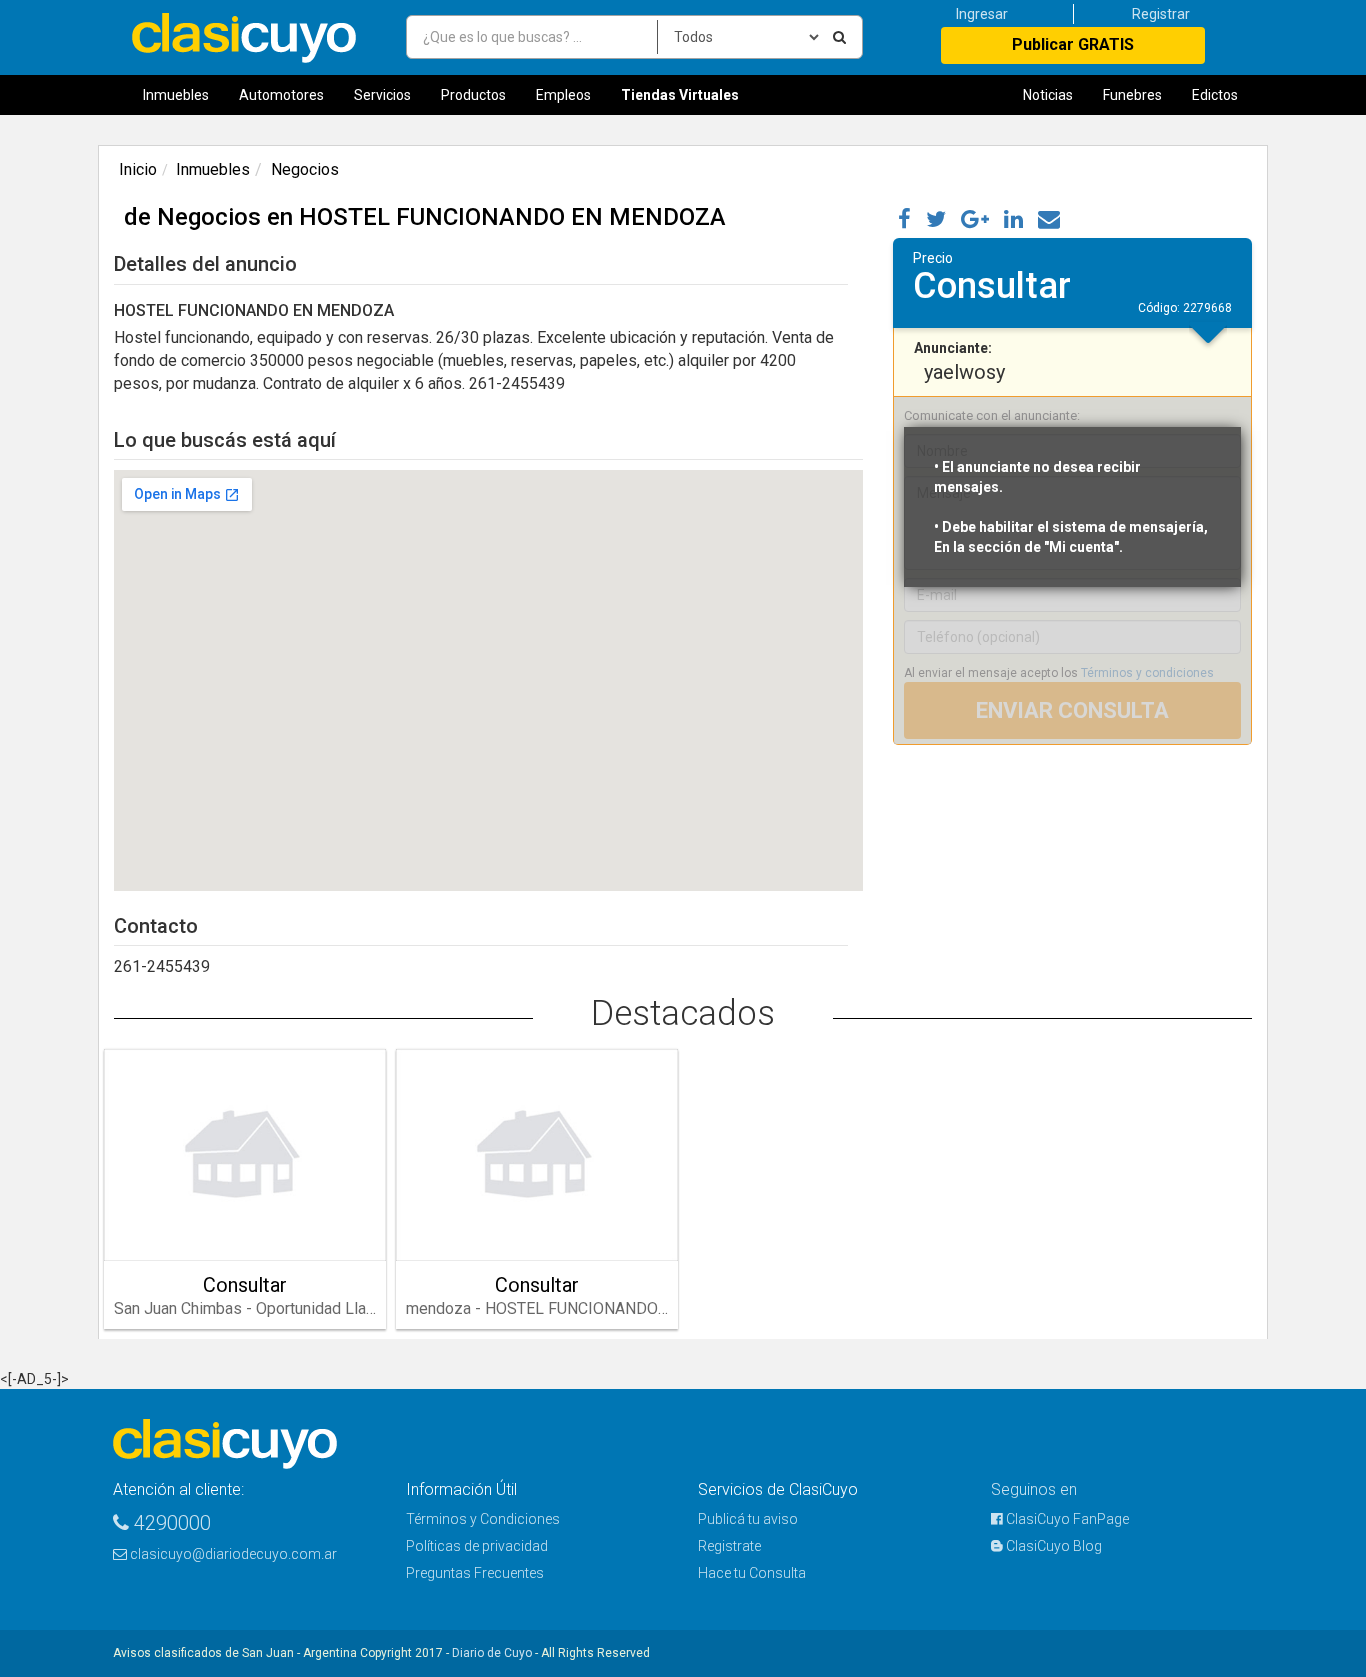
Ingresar (982, 14)
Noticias (1048, 95)
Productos (473, 95)
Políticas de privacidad (477, 1546)
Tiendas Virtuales (680, 95)
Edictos (1215, 95)
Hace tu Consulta (752, 1573)
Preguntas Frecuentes (475, 1573)
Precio (933, 258)
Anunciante (951, 348)
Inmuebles (176, 95)
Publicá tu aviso (748, 1519)
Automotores (281, 95)
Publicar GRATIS (1073, 44)
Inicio (138, 169)
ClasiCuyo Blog (1052, 1546)
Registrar (1161, 14)
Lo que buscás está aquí (225, 440)
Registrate (729, 1546)
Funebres (1132, 95)
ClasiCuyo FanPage (1066, 1519)
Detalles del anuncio (205, 264)
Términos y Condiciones (483, 1519)
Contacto (156, 926)
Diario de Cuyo (492, 1653)
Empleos (563, 95)
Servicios (382, 95)
